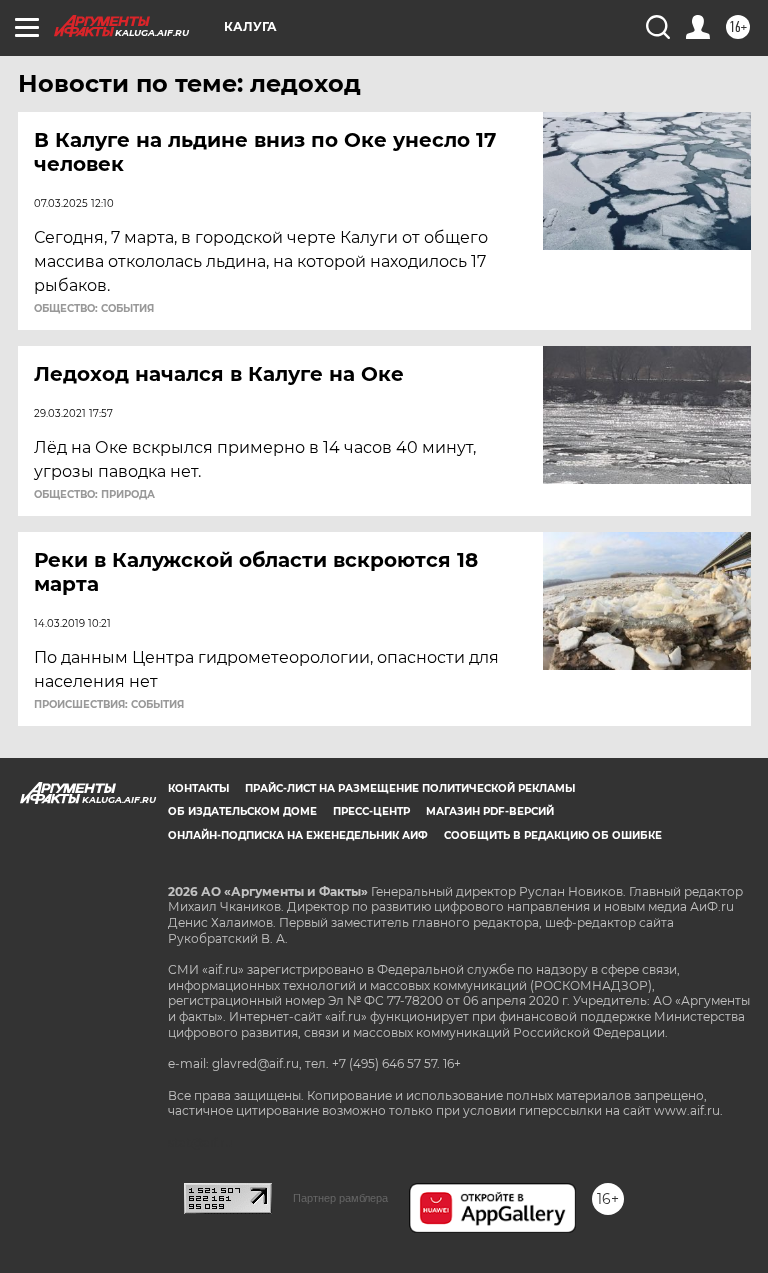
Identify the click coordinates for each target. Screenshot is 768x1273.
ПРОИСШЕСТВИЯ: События (109, 705)
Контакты (198, 788)
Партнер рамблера (340, 1198)
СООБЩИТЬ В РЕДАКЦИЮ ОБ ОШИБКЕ (553, 835)
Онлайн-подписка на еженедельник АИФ (298, 835)
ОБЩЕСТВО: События (94, 309)
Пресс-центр (371, 811)
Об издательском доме (242, 811)
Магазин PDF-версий (490, 811)
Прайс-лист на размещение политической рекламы (410, 788)
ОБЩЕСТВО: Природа (94, 495)
